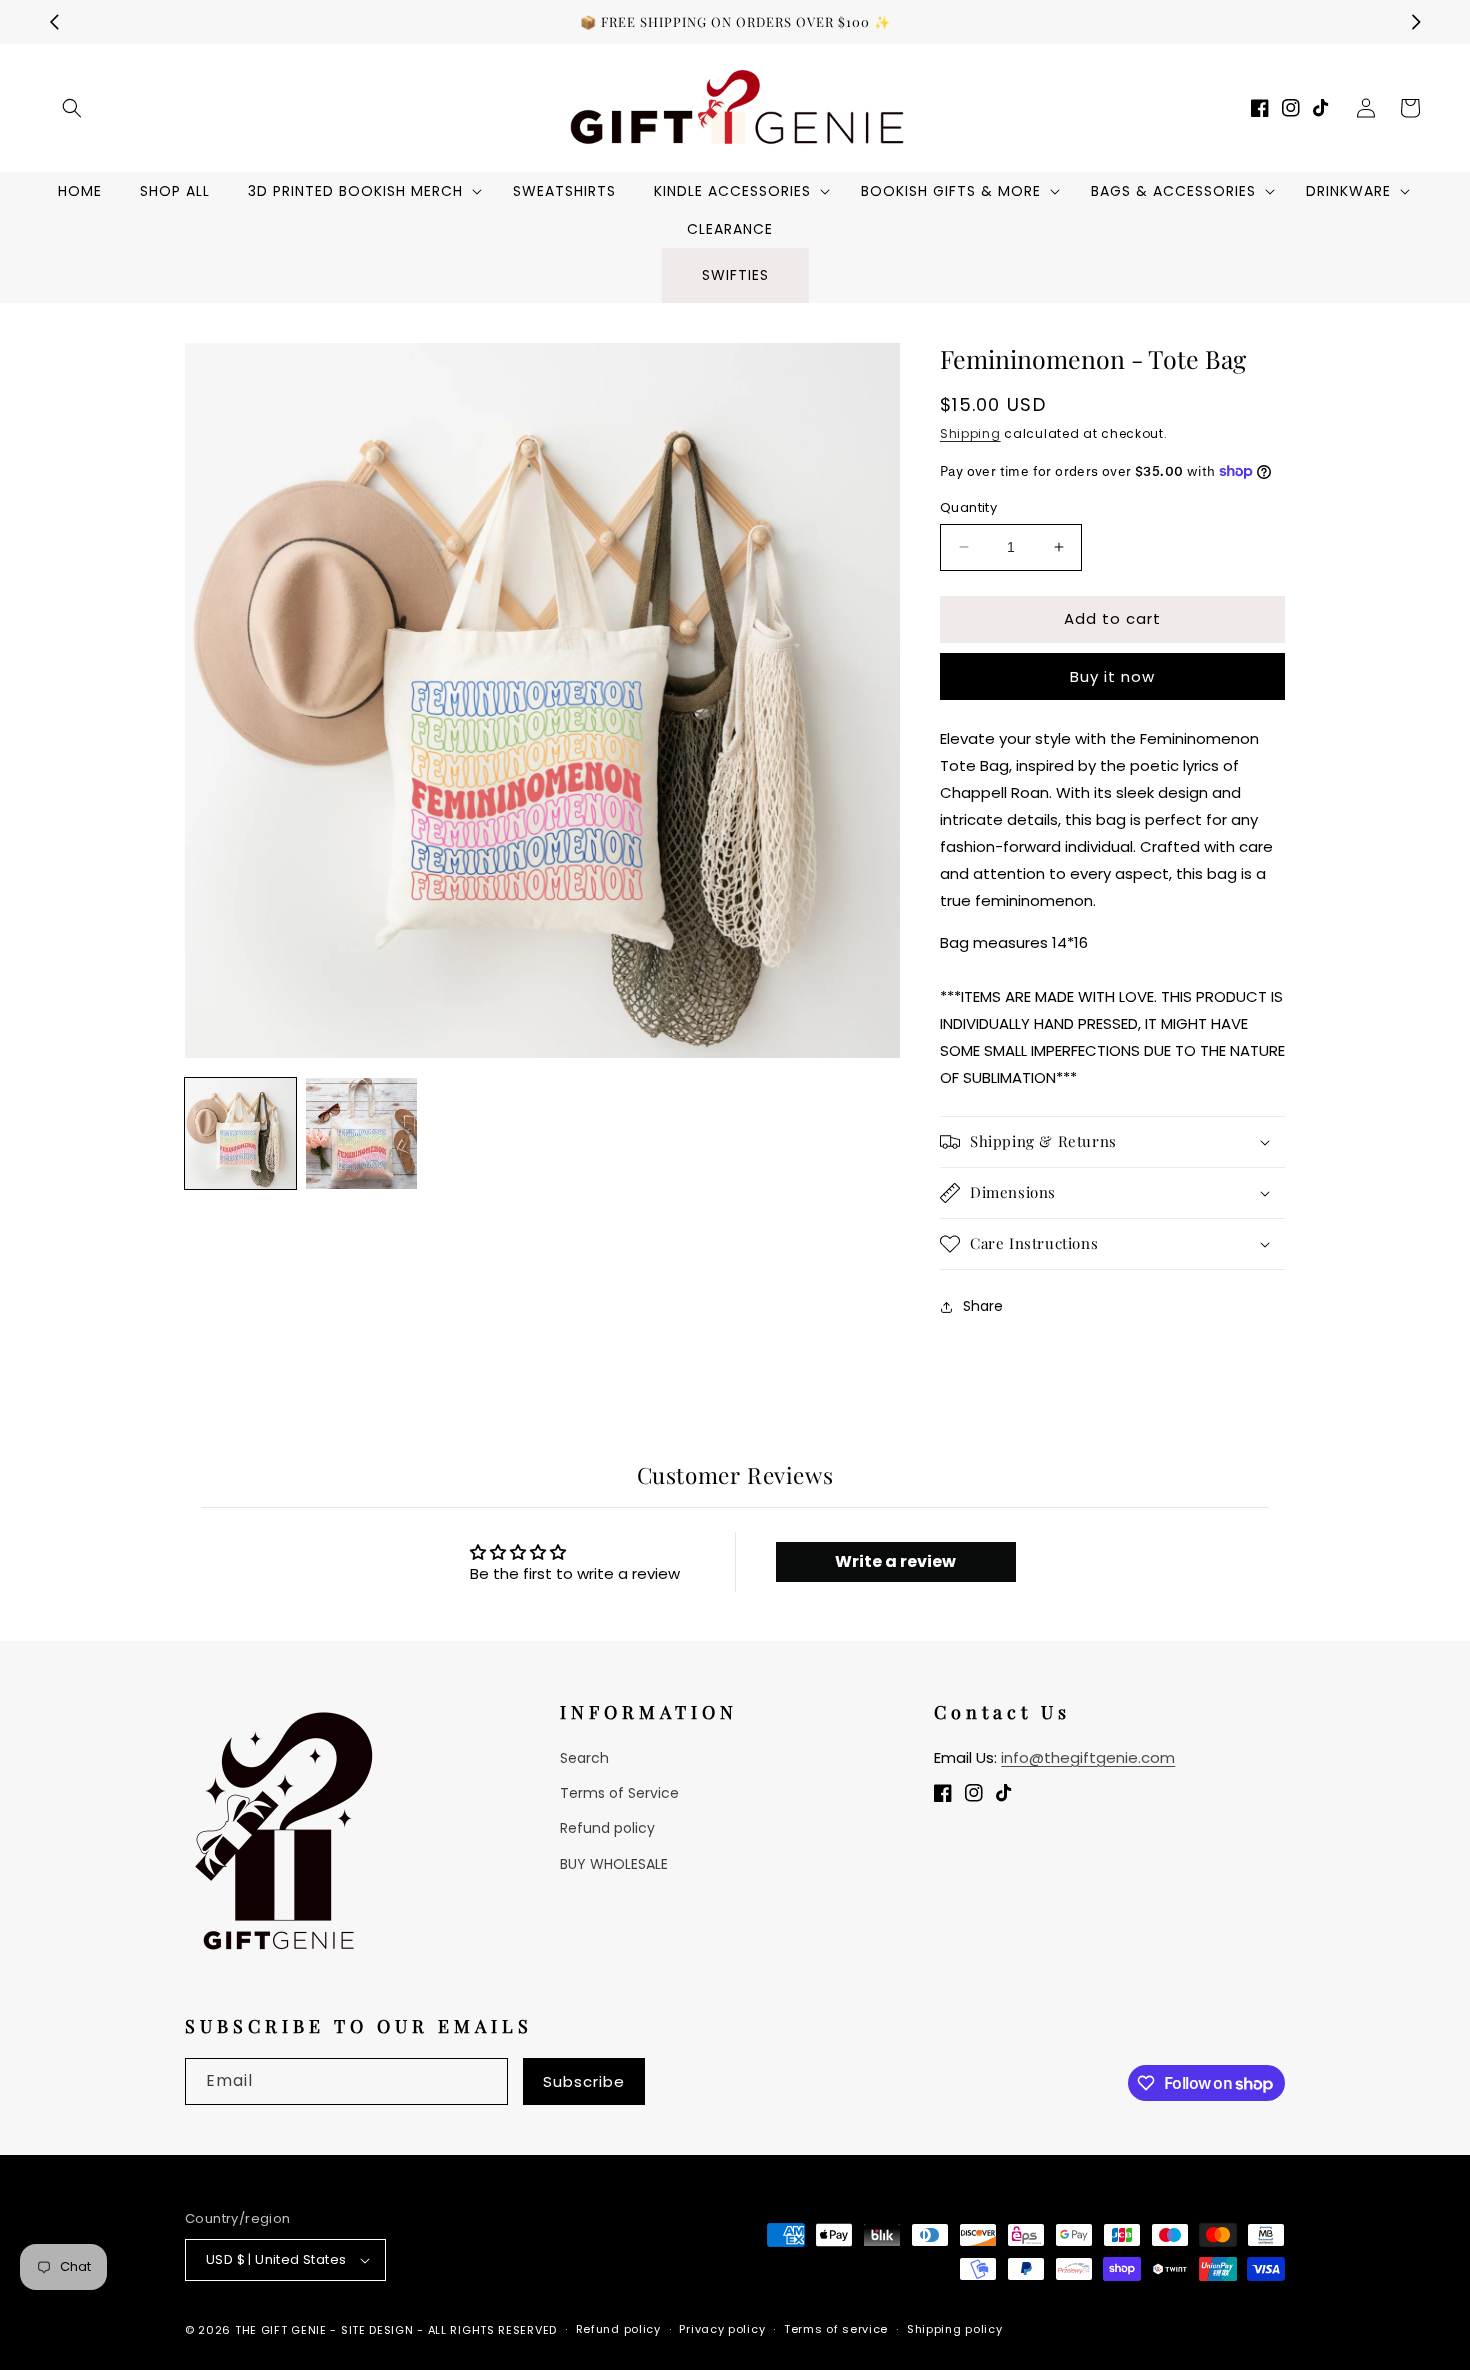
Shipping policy (955, 2329)
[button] (72, 108)
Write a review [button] (895, 1561)
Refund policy (607, 1828)
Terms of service (836, 2329)
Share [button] (983, 1306)
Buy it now (1112, 676)
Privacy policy (722, 2329)
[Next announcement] (1416, 22)
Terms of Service (619, 1793)
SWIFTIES (735, 275)
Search (584, 1758)
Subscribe (584, 2081)
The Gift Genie (281, 2330)
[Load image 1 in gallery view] (240, 1133)
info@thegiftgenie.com (1088, 1757)
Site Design (377, 2330)
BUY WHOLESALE (614, 1864)
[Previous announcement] (54, 22)
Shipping (970, 433)
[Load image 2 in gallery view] (361, 1133)
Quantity (968, 507)
